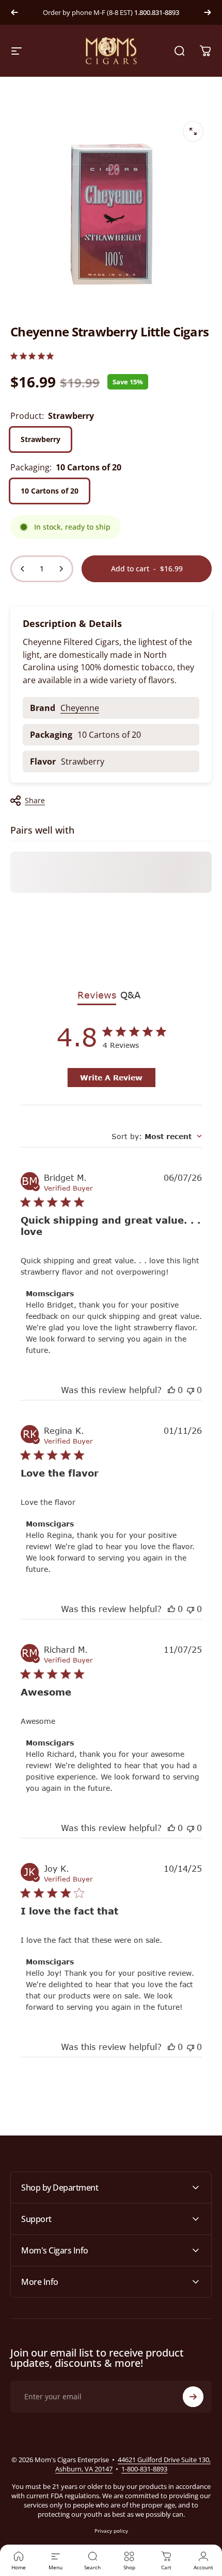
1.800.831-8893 (157, 12)
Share (35, 800)
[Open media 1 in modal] (193, 131)
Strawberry (41, 439)
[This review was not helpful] (191, 1390)
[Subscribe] (193, 2397)
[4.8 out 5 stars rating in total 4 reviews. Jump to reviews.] (32, 356)
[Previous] (14, 12)
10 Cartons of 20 (50, 491)
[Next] (208, 12)
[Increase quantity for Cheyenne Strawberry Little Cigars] (61, 569)
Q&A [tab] (130, 995)
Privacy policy (111, 2531)
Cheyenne (80, 708)
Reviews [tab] (97, 995)
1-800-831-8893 (144, 2469)
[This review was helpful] (171, 1390)
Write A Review (111, 1078)
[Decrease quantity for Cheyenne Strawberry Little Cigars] (23, 569)
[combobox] (157, 1136)
